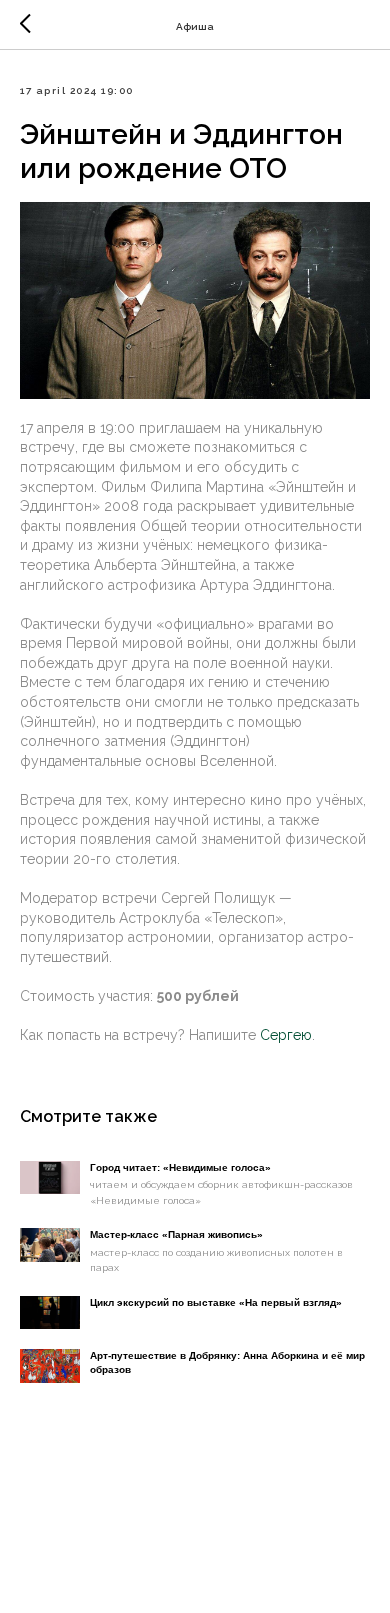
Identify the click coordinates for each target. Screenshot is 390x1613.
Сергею (286, 1035)
